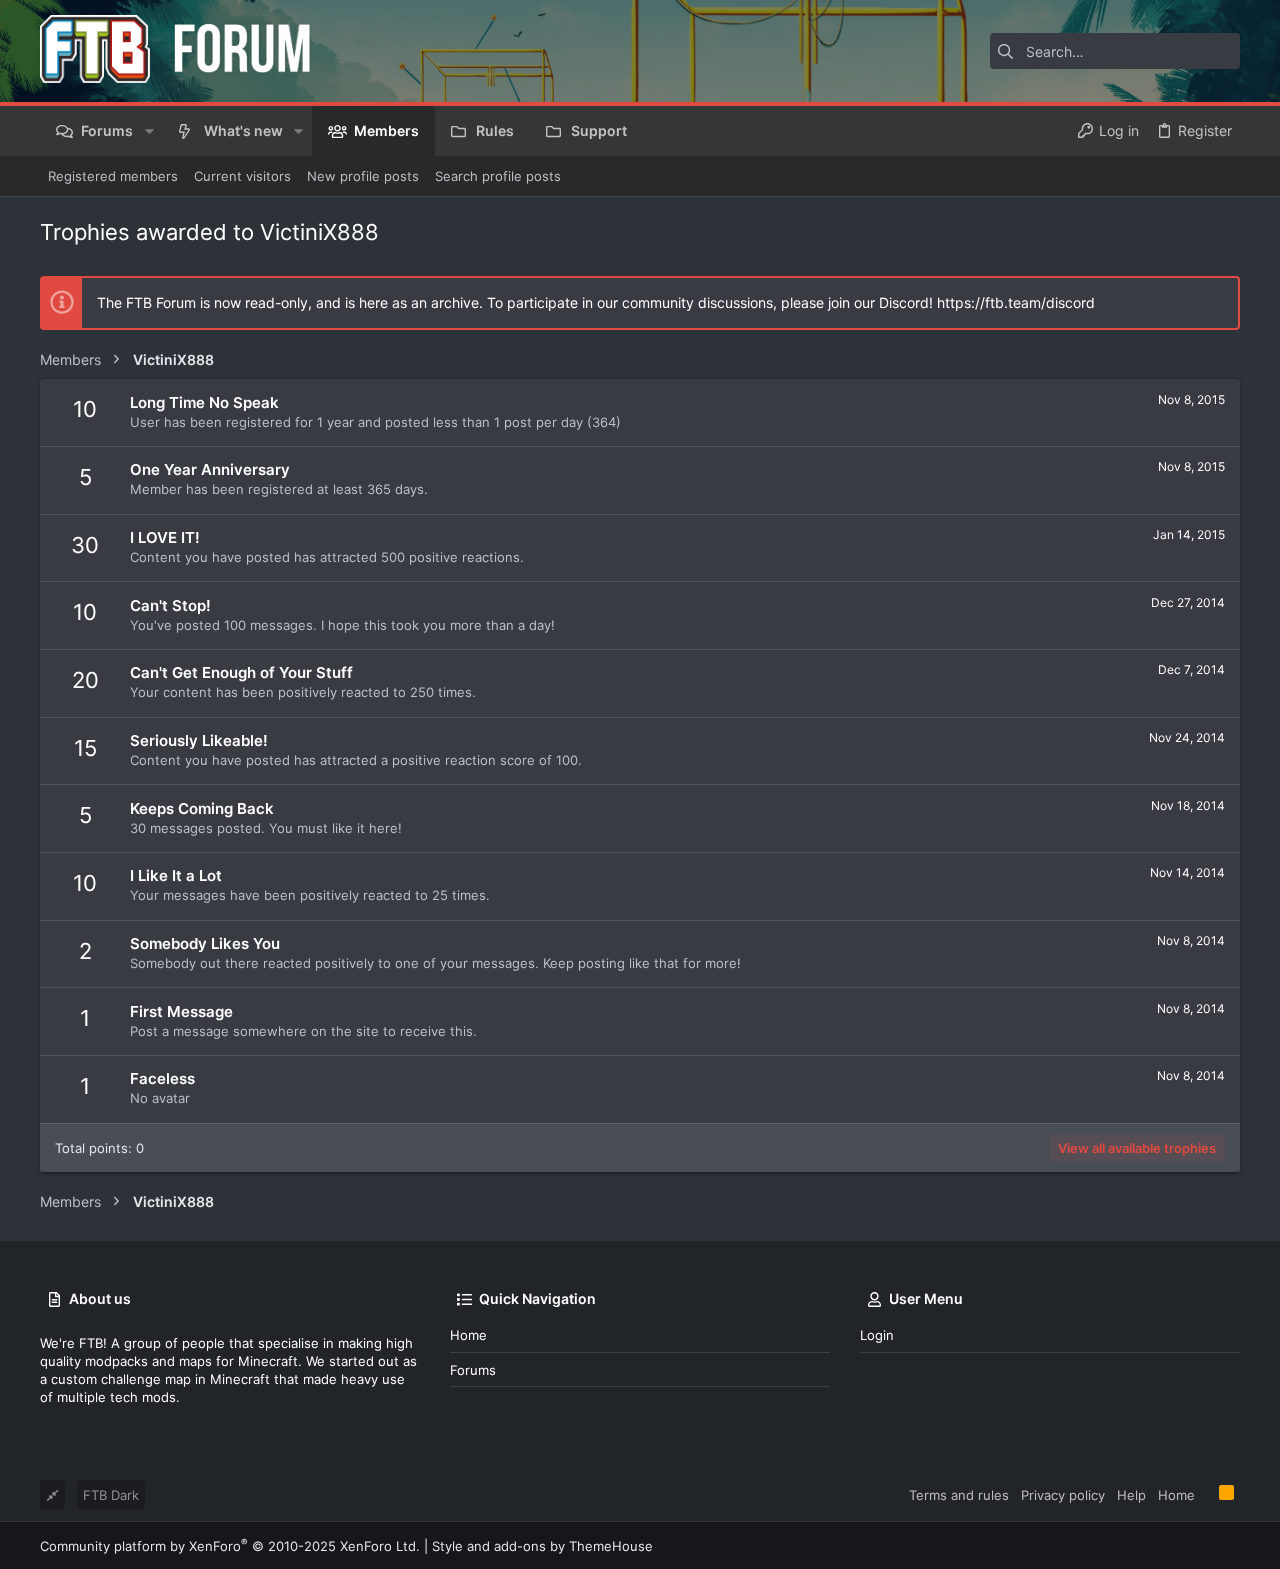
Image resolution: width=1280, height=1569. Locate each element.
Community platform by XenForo (230, 1546)
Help (1131, 1495)
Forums (473, 1370)
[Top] (1207, 1494)
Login (877, 1335)
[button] (148, 131)
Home (468, 1335)
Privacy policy (1063, 1495)
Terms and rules (959, 1495)
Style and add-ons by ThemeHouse (542, 1546)
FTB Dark (111, 1495)
